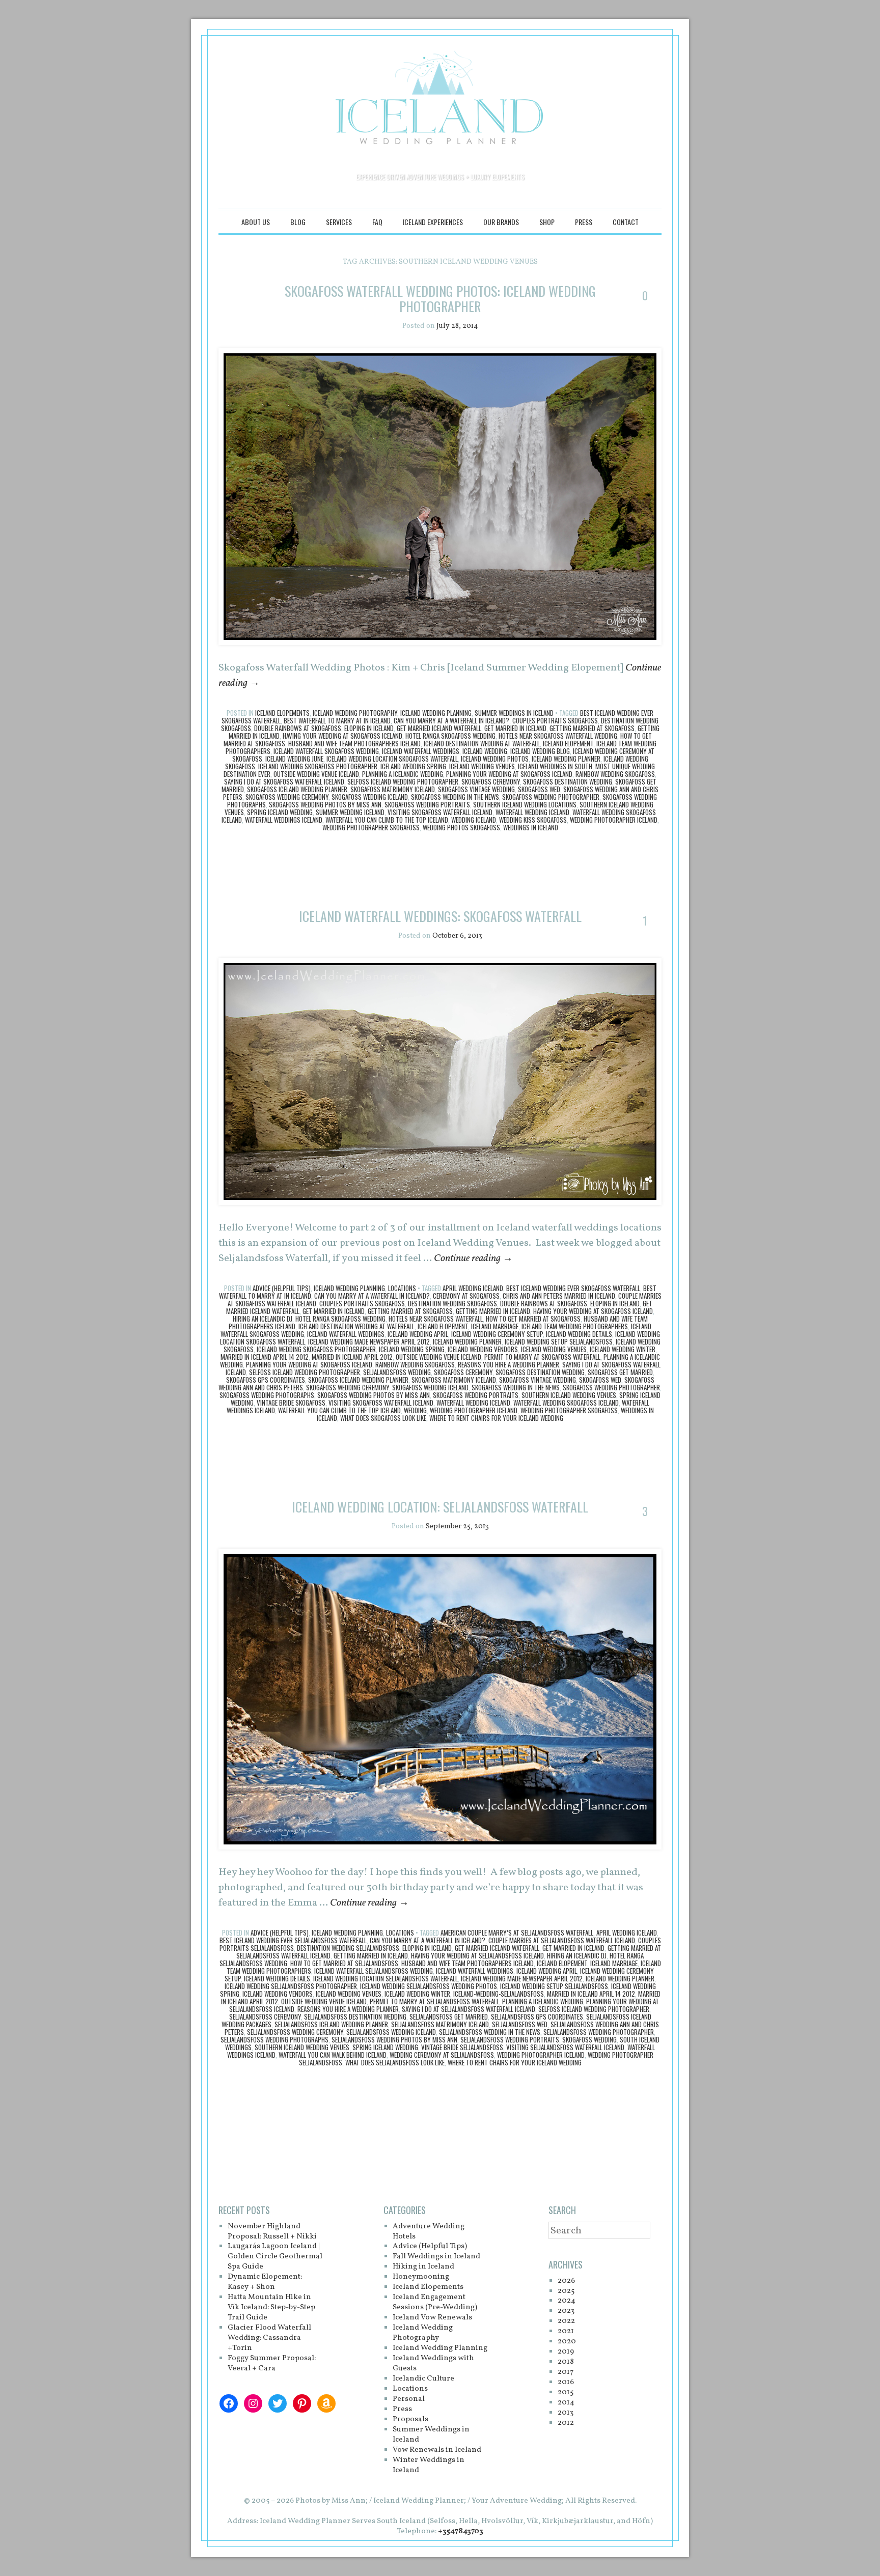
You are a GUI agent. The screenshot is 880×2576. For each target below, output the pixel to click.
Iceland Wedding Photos (495, 759)
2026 (566, 2281)
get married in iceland (515, 728)
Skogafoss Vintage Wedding (476, 789)
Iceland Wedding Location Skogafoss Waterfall (392, 759)
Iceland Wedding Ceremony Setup (497, 1334)
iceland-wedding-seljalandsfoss (499, 1994)
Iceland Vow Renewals (432, 2318)
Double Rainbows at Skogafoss (298, 728)
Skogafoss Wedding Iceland (370, 797)
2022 (566, 2321)
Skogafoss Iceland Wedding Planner (297, 789)
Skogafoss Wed (539, 789)
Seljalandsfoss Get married (449, 2017)
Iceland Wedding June (294, 759)
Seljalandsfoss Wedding (397, 1372)
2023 (566, 2311)
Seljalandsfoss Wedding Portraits (510, 2039)
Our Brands (501, 222)
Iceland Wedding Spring (413, 766)
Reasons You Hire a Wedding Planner (508, 1364)
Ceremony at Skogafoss (466, 1296)
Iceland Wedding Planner (566, 759)
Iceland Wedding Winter (623, 1349)
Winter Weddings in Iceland (429, 2465)
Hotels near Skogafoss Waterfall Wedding (558, 736)
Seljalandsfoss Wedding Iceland (391, 2032)
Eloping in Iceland (369, 728)
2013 (566, 2413)
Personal (409, 2399)
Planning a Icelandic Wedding (403, 774)
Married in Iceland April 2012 (352, 1357)
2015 (566, 2392)
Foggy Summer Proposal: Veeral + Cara (272, 2363)
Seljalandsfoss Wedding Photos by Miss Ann (394, 2039)
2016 (566, 2382)
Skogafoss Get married (620, 1372)
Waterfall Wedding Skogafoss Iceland (566, 1403)
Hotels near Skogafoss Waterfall (436, 1319)
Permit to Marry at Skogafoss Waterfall (542, 1357)
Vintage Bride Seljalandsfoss (462, 2047)
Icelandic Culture (423, 2379)
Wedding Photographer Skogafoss (371, 827)
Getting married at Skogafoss (592, 728)
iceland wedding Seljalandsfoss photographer (291, 1986)
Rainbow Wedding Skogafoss (615, 774)
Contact (626, 222)
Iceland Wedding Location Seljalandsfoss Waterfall (386, 1978)
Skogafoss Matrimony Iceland (393, 789)
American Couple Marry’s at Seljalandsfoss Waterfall (517, 1933)
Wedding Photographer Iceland (614, 820)
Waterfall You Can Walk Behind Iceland (333, 2055)
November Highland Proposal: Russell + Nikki (272, 2232)
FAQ (377, 222)
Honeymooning (421, 2277)
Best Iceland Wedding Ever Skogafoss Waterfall (573, 1288)
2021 (566, 2331)
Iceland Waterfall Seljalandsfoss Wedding (374, 1971)
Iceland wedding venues (482, 766)
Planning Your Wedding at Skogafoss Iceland (509, 774)
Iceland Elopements (282, 713)
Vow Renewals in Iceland (437, 2450)
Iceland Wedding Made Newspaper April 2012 (369, 1341)
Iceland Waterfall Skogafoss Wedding (326, 751)
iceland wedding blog (540, 751)
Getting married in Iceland (493, 1311)
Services (339, 222)
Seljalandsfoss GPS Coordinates (537, 2017)
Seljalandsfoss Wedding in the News (490, 2032)
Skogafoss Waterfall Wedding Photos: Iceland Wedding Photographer (440, 299)
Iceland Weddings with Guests (433, 2363)
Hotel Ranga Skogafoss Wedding (450, 736)
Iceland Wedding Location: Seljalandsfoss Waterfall (440, 1507)
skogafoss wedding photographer (551, 797)
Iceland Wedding (485, 751)
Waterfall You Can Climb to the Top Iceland (387, 820)
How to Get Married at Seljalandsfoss (344, 1963)
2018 (566, 2362)
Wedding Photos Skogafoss (461, 827)
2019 (566, 2352)
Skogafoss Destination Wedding (568, 781)
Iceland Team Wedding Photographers (575, 1326)
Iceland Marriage (495, 1326)
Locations (402, 1288)
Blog (298, 222)
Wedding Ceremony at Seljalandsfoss (442, 2055)
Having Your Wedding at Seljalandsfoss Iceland (477, 1955)
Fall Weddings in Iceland (436, 2257)
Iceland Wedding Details (579, 1334)
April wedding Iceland (473, 1288)
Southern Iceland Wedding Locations (525, 804)
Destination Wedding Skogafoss (452, 1303)
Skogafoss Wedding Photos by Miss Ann (325, 804)
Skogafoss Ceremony (491, 781)
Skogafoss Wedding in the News (455, 797)
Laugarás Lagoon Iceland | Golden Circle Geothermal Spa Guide (275, 2257)
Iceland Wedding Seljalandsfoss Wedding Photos (429, 1986)
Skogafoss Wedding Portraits (427, 804)
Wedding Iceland (474, 820)
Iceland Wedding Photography (355, 713)
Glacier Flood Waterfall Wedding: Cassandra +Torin (269, 2338)
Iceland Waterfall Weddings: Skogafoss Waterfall (440, 916)
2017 (566, 2372)
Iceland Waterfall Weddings (421, 751)
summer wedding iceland (350, 812)
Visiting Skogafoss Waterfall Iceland (440, 812)
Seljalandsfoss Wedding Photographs (274, 2039)
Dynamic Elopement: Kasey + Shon (265, 2282)
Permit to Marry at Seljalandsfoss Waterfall (434, 2001)
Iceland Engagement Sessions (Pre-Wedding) (435, 2302)
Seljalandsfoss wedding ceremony (295, 2032)
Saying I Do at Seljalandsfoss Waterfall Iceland (469, 2009)
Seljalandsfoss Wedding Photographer (599, 2032)
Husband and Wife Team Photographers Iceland (354, 743)
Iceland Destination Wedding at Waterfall (482, 743)
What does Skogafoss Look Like (383, 1418)
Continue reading (473, 1258)
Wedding (415, 1410)
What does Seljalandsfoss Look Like (395, 2062)
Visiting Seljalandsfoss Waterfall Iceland (565, 2047)
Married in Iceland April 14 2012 (265, 1357)
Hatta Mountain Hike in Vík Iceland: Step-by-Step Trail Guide (271, 2307)
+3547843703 (461, 2531)
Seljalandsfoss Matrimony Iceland (440, 2024)
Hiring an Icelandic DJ (263, 1319)
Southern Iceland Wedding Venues (569, 1395)
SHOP (547, 222)
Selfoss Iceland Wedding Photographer (403, 781)
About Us (256, 222)
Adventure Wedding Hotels (429, 2232)
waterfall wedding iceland (532, 812)
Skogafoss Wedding (589, 2039)
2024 (567, 2301)
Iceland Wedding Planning (436, 713)
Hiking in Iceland (423, 2267)
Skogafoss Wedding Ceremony (287, 797)
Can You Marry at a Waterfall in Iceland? (451, 720)
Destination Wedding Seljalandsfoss (348, 1948)
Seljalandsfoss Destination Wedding (355, 2017)
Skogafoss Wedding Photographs (267, 1395)
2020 (567, 2342)
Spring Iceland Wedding (280, 812)
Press (584, 222)
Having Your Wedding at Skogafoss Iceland (342, 736)
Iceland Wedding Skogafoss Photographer (318, 766)
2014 (566, 2403)
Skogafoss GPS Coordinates (266, 1380)
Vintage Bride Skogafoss (291, 1403)
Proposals (410, 2419)
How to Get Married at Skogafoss (533, 1319)
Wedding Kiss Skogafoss (533, 820)
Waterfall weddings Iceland (284, 820)
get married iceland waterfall (439, 728)
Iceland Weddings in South (555, 766)
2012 (566, 2423)
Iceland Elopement (568, 743)
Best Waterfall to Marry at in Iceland (337, 720)
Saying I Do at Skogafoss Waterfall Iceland (284, 781)
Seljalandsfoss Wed (520, 2024)
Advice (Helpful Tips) (282, 1288)
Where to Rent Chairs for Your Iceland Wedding (496, 1418)
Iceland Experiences (433, 222)
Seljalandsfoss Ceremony (265, 2017)
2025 (566, 2291)
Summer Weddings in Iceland (514, 713)
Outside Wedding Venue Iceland (316, 774)
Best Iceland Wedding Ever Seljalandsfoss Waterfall (293, 1940)
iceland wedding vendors (483, 1349)
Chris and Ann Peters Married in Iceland (559, 1296)
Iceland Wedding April (418, 1334)
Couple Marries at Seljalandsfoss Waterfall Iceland (562, 1940)
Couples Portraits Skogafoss (555, 720)
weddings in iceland (531, 827)
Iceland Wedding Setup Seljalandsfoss (559, 1341)
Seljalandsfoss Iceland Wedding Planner (331, 2024)
